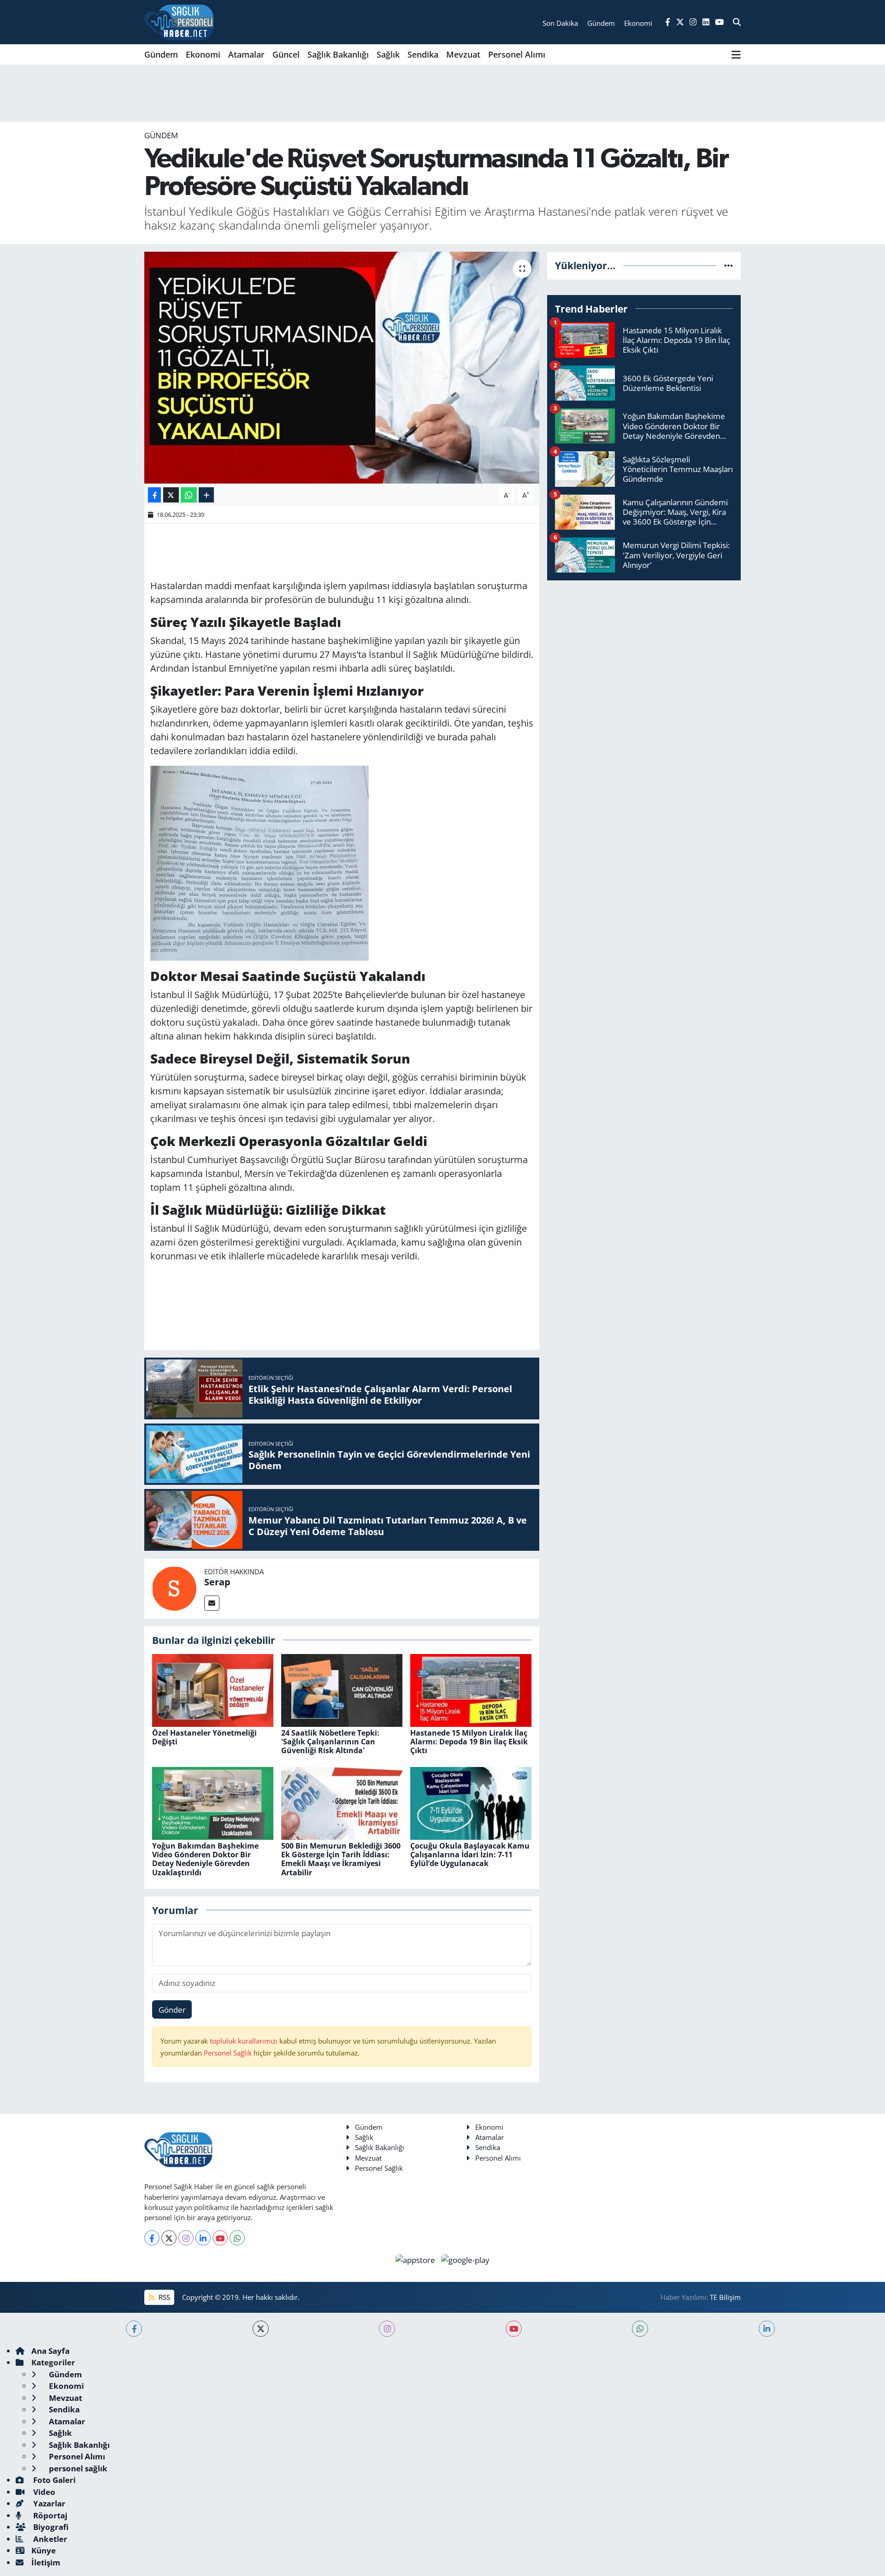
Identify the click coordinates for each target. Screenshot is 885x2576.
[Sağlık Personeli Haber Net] (179, 22)
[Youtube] (220, 2238)
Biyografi (50, 2527)
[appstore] (416, 2259)
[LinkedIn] (203, 2238)
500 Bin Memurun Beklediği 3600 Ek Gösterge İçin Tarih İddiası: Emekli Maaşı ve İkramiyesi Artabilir (341, 1859)
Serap (217, 1582)
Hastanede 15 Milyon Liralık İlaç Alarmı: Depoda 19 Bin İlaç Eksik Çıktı (469, 1742)
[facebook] (134, 2329)
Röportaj (49, 2515)
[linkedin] (767, 2329)
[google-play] (466, 2259)
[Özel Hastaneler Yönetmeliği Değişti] (213, 1689)
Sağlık (388, 54)
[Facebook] (152, 2238)
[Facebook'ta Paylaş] (154, 495)
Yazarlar (48, 2503)
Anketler (49, 2539)
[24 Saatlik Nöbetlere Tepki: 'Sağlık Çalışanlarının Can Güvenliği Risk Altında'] (342, 1689)
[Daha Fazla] (206, 495)
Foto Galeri (53, 2480)
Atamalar (246, 54)
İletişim (46, 2562)
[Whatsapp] (237, 2238)
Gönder (172, 2010)
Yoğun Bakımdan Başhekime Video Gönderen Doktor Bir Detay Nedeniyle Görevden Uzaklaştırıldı (205, 1859)
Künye (44, 2550)
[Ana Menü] (736, 54)
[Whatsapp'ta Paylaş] (189, 495)
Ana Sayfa (50, 2351)
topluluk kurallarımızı (245, 2041)
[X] (169, 2238)
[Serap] (174, 1587)
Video (43, 2492)
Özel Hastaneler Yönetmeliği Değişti (204, 1737)
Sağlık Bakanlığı (338, 54)
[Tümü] (729, 265)
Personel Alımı (517, 54)
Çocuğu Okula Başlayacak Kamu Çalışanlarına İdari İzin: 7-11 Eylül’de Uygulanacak (470, 1855)
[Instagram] (186, 2238)
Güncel (286, 54)
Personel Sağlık (228, 2053)
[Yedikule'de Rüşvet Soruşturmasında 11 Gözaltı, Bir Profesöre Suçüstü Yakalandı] (342, 367)
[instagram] (387, 2329)
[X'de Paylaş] (171, 495)
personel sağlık (77, 2468)
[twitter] (261, 2329)
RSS (163, 2297)
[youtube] (514, 2329)
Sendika (423, 54)
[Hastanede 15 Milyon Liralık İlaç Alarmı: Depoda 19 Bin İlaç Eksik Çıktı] (471, 1689)
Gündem (161, 54)
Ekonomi (203, 54)
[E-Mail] (212, 1603)
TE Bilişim (725, 2297)
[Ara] (737, 22)
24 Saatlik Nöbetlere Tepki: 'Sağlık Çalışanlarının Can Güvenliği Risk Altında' (330, 1742)
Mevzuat (463, 54)
